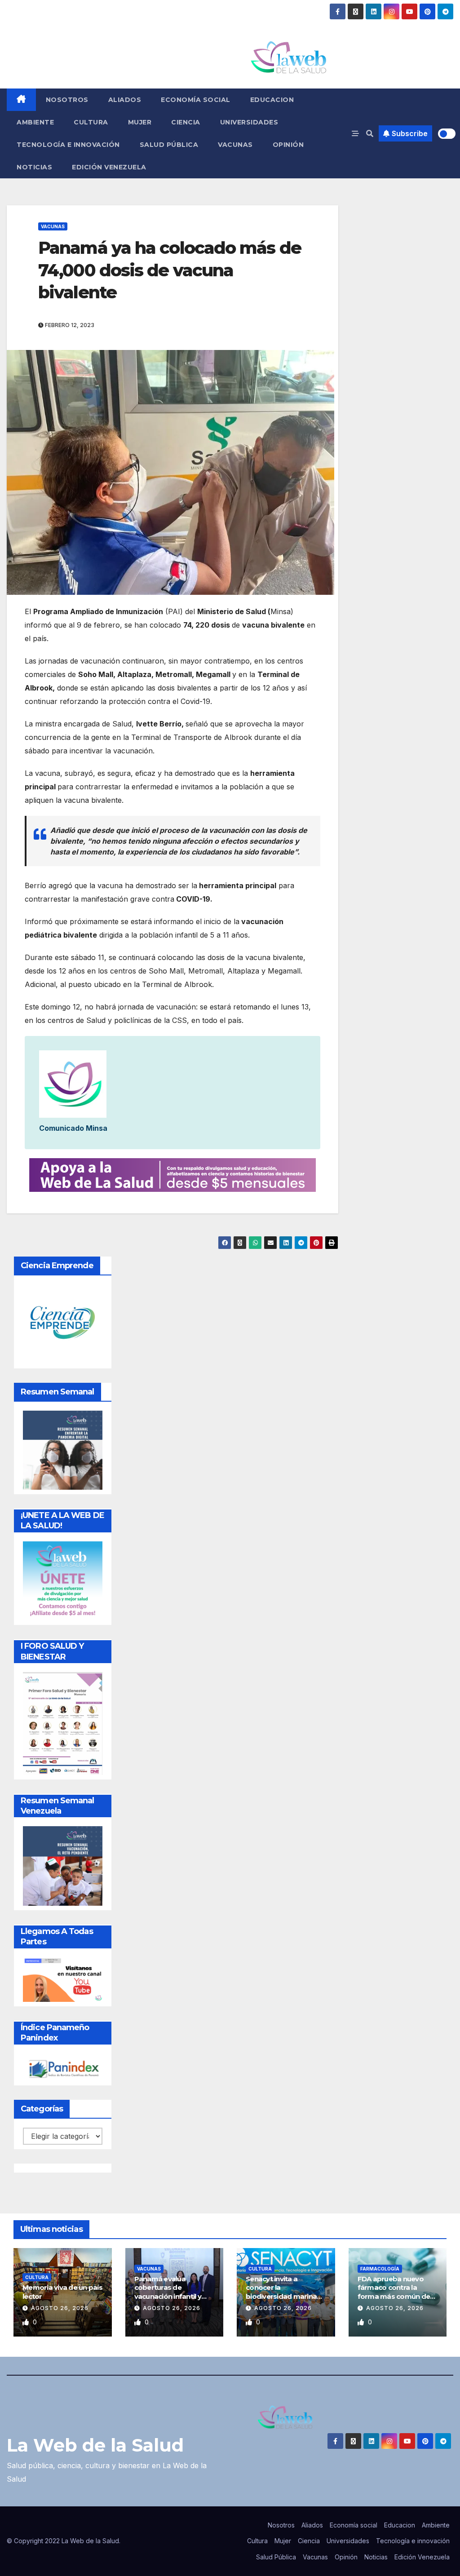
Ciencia (186, 122)
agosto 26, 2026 (60, 2308)
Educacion (272, 100)
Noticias (34, 167)
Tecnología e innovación (68, 145)
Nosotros (67, 100)
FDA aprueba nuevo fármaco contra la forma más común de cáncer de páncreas (394, 2292)
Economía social (196, 100)
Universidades (249, 122)
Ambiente (35, 122)
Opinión (288, 145)
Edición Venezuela (109, 167)
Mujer (140, 122)
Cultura (91, 122)
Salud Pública (169, 145)
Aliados (125, 100)
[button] (370, 133)
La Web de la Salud (95, 2445)
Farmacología (380, 2269)
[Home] (21, 100)
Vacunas (235, 145)
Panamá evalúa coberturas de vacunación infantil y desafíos (168, 2292)
